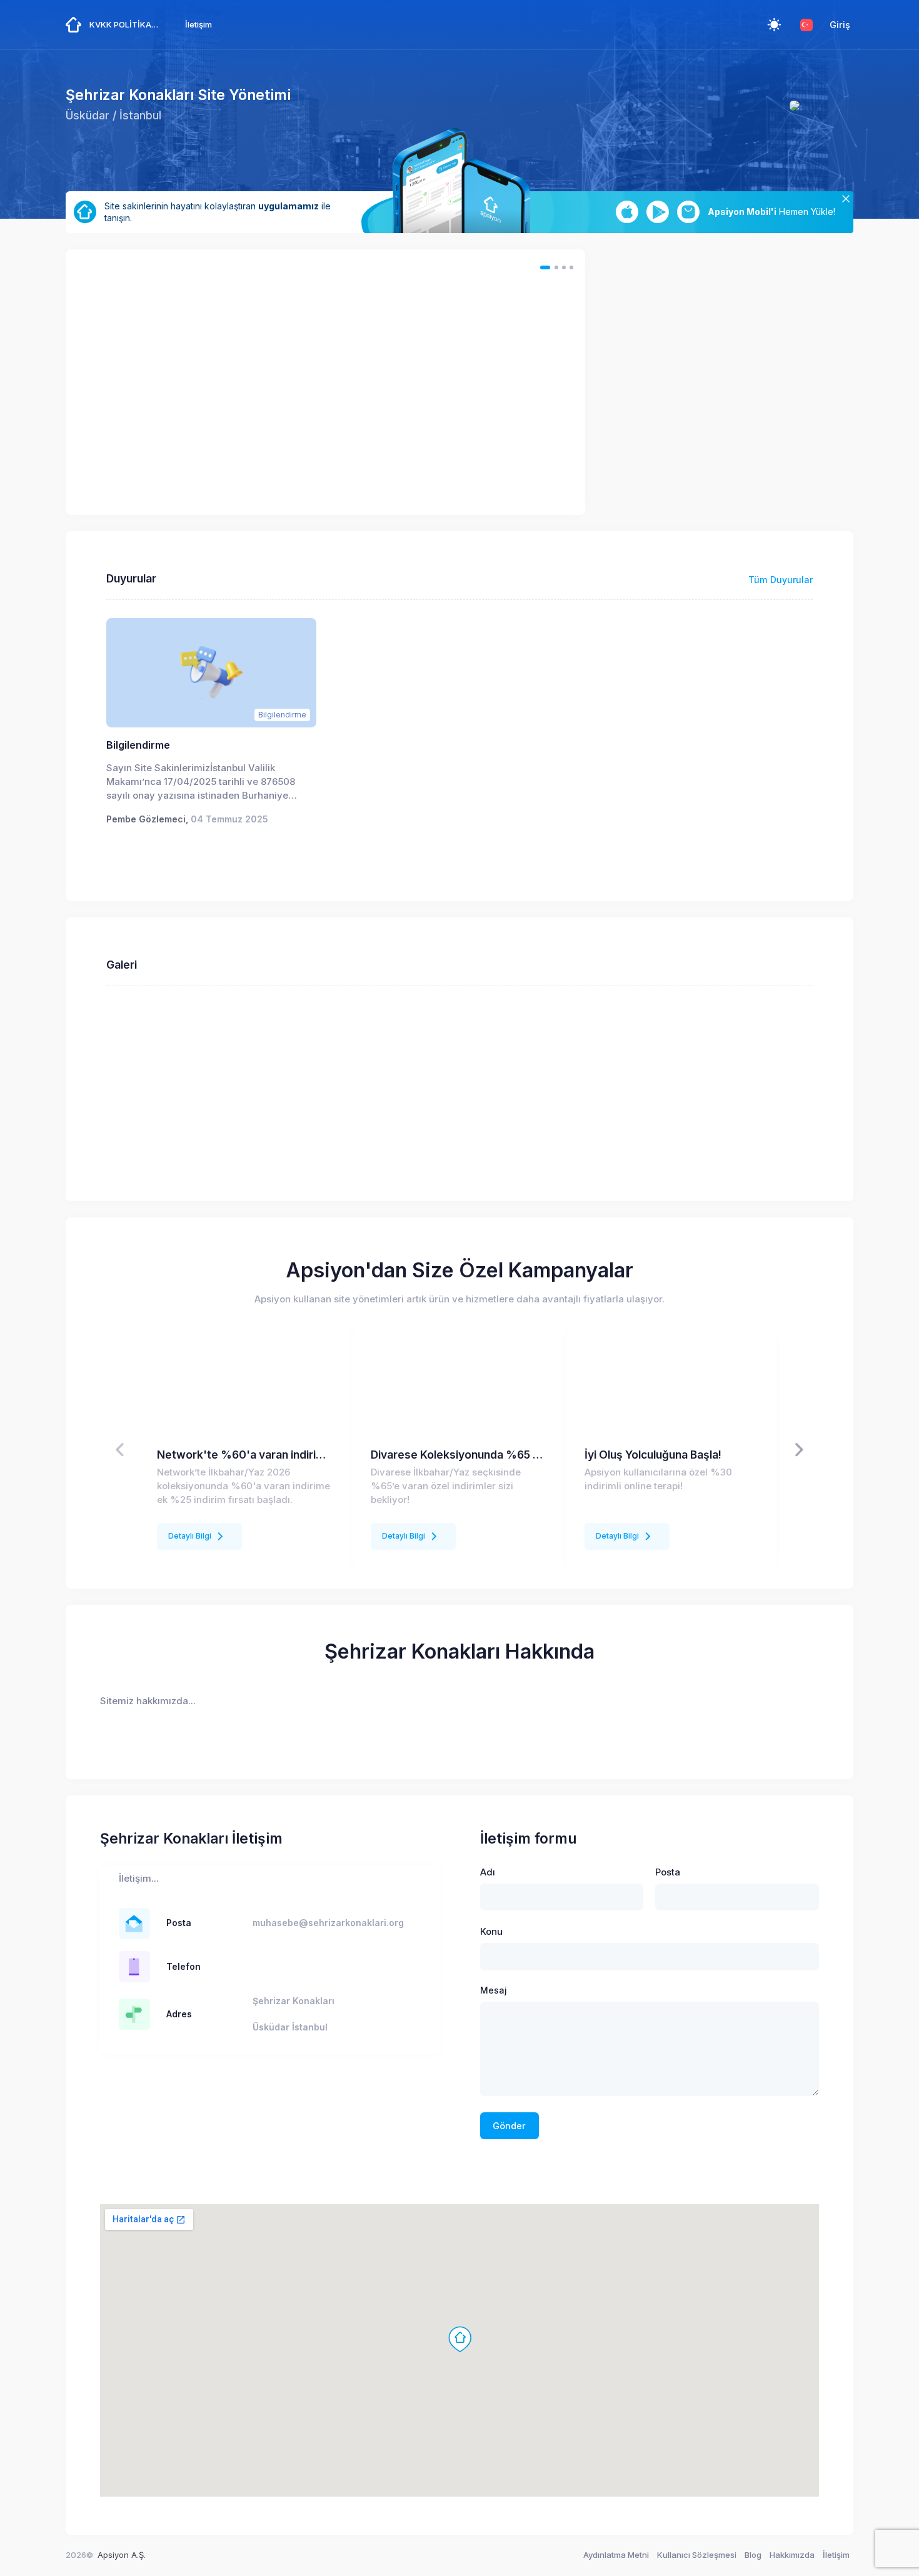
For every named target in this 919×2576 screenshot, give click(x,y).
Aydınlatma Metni (616, 2555)
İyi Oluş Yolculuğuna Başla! (653, 1455)
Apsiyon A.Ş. (122, 2555)
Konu (491, 1932)
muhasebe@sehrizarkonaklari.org (328, 1923)
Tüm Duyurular (781, 580)
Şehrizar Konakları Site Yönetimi (178, 95)
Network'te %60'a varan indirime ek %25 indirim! (246, 1455)
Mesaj (494, 1990)
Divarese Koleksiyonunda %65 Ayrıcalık (459, 1455)
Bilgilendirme (138, 745)
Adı (488, 1872)
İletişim (836, 2555)
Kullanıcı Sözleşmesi (697, 2555)
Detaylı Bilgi (191, 1536)
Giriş (840, 25)
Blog (753, 2555)
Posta (668, 1872)
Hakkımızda (792, 2555)
